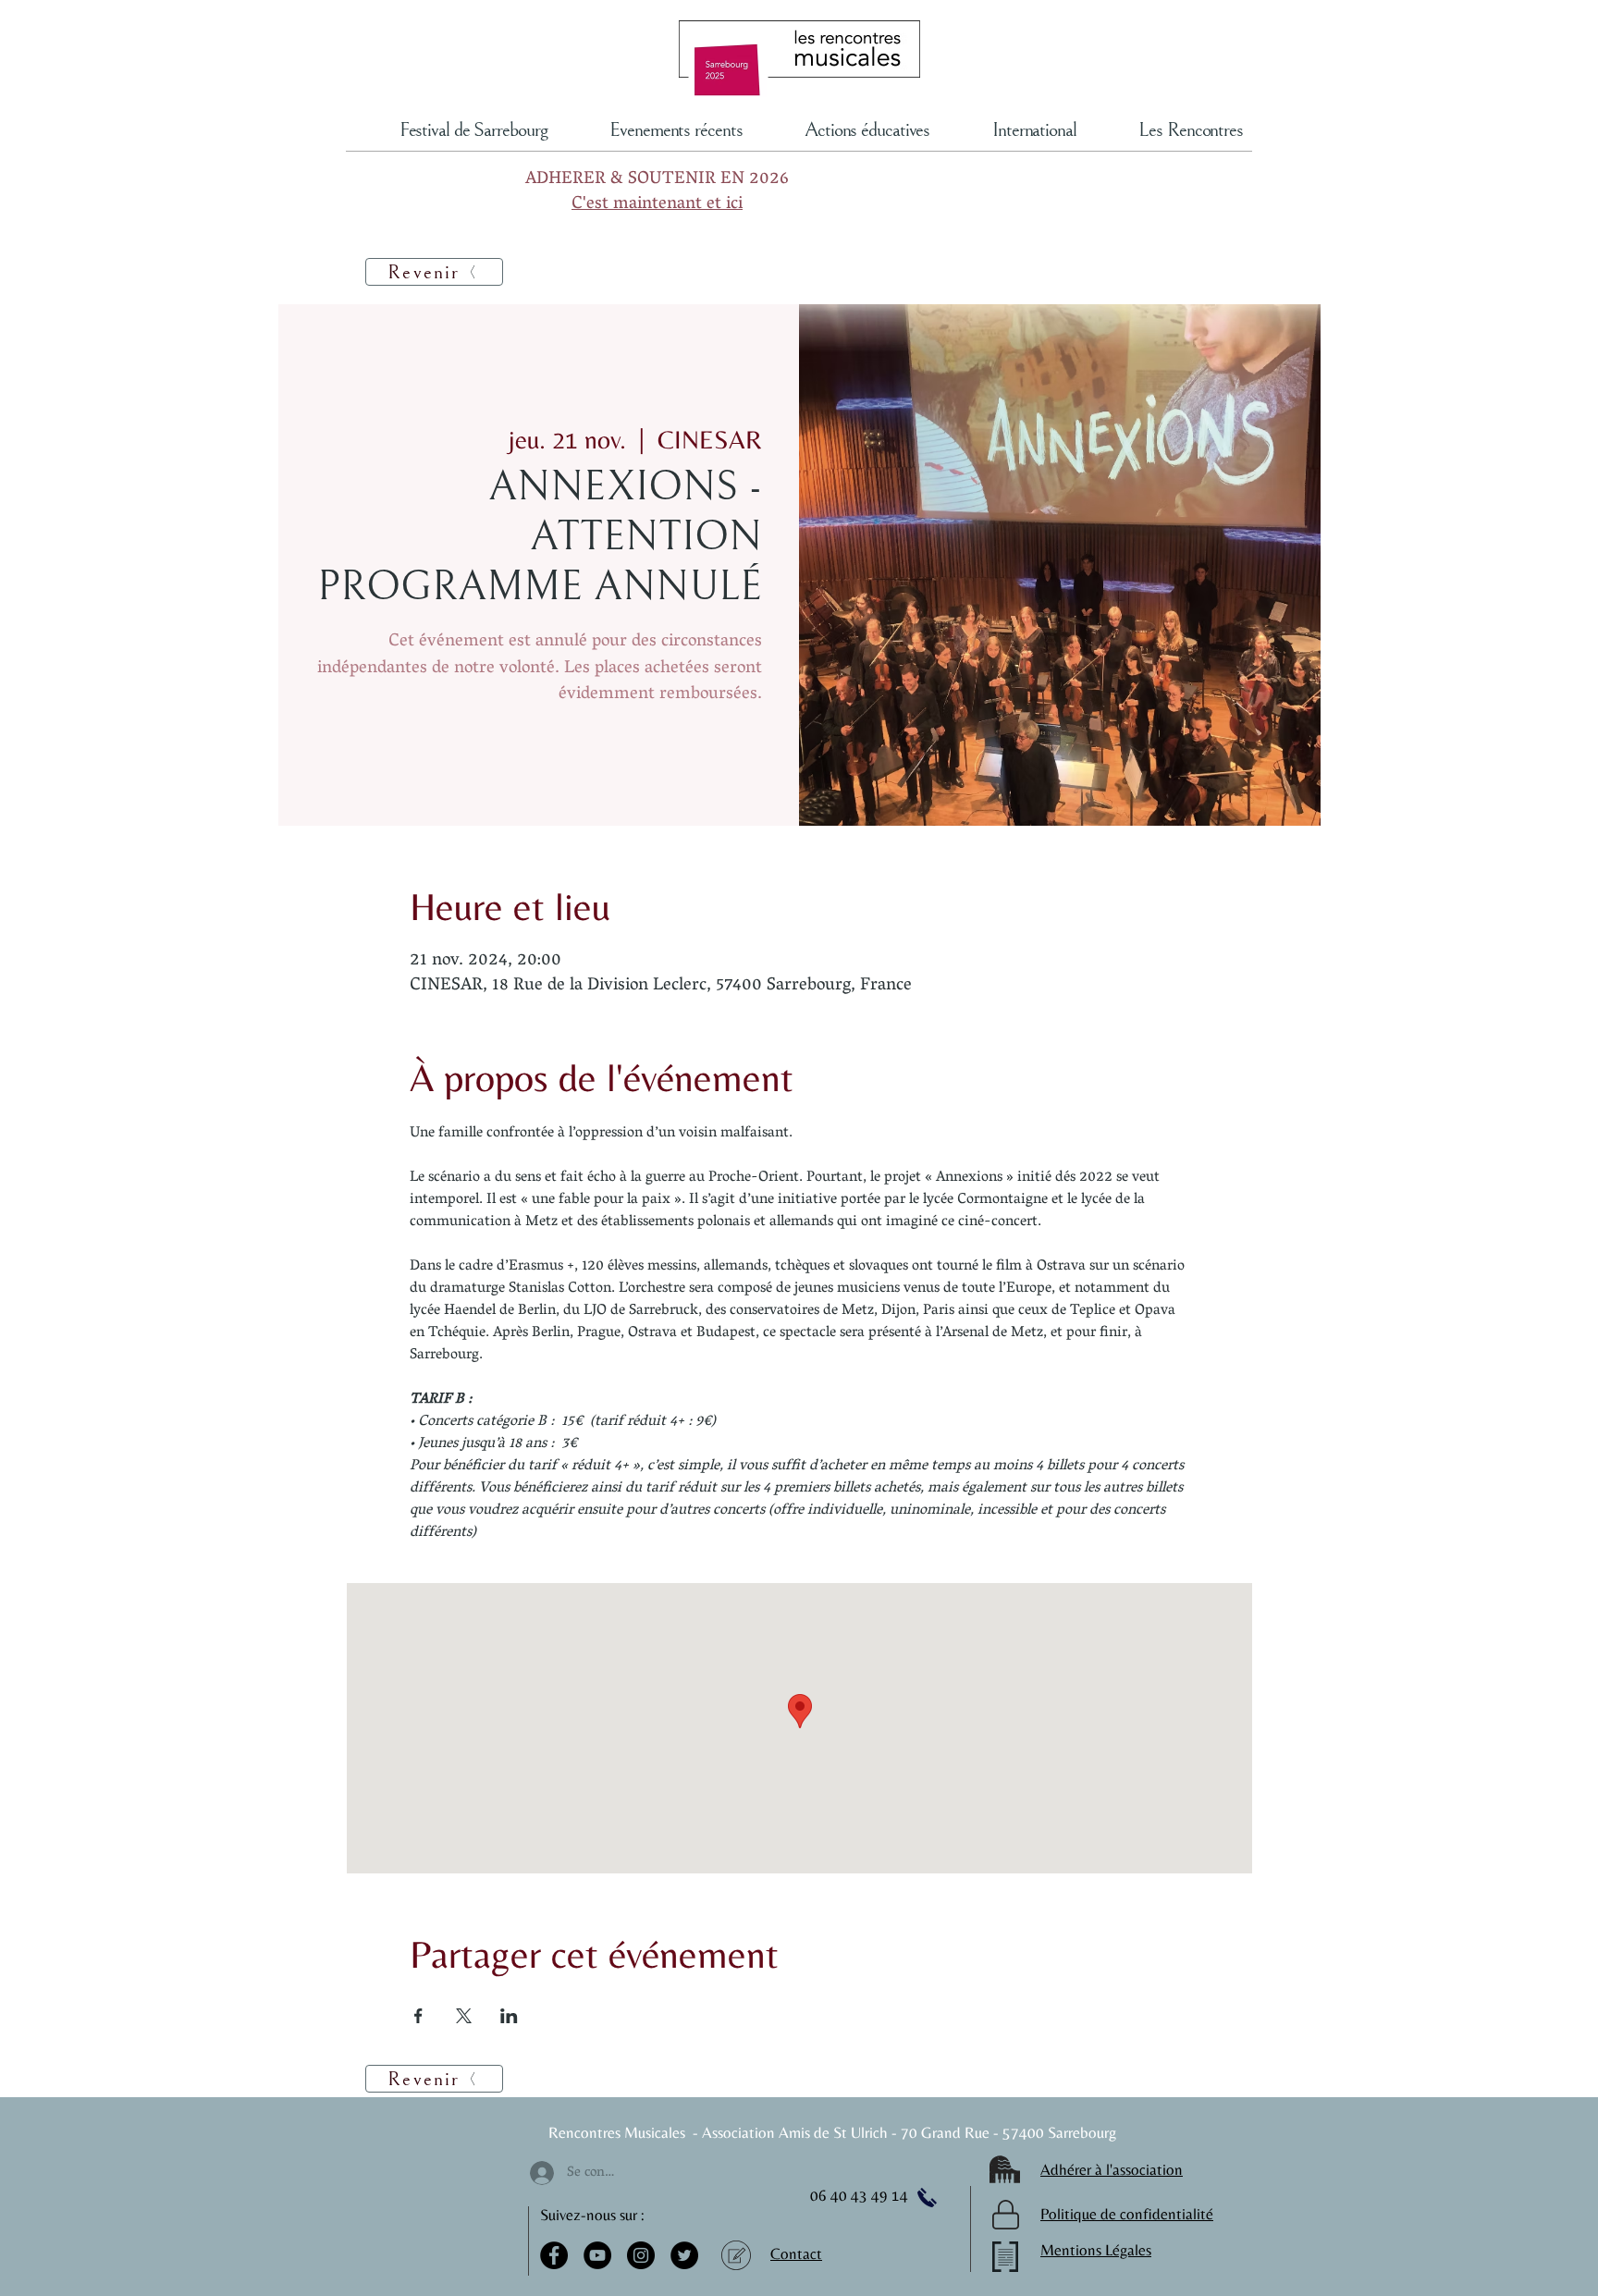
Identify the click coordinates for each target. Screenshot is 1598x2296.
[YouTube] (597, 2255)
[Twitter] (684, 2255)
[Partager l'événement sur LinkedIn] (509, 2016)
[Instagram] (641, 2255)
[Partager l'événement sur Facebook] (418, 2016)
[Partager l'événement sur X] (464, 2016)
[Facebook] (554, 2255)
